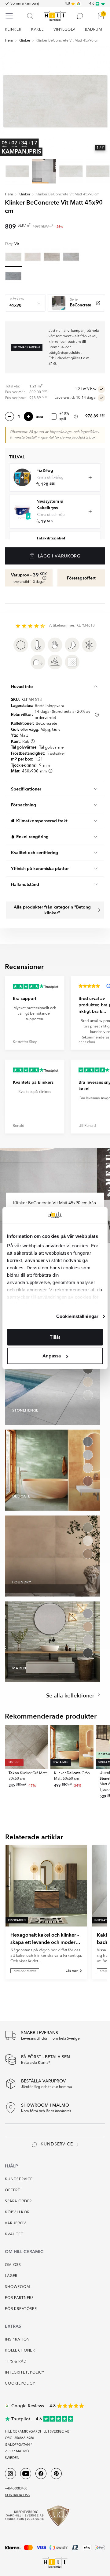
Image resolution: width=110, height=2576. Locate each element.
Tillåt (55, 1337)
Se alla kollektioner (71, 1696)
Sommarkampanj (25, 4)
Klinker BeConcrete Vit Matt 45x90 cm (68, 41)
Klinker (24, 41)
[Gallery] (55, 101)
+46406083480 (16, 2489)
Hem (9, 41)
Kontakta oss (17, 2495)
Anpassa (52, 1356)
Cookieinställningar (77, 1316)
